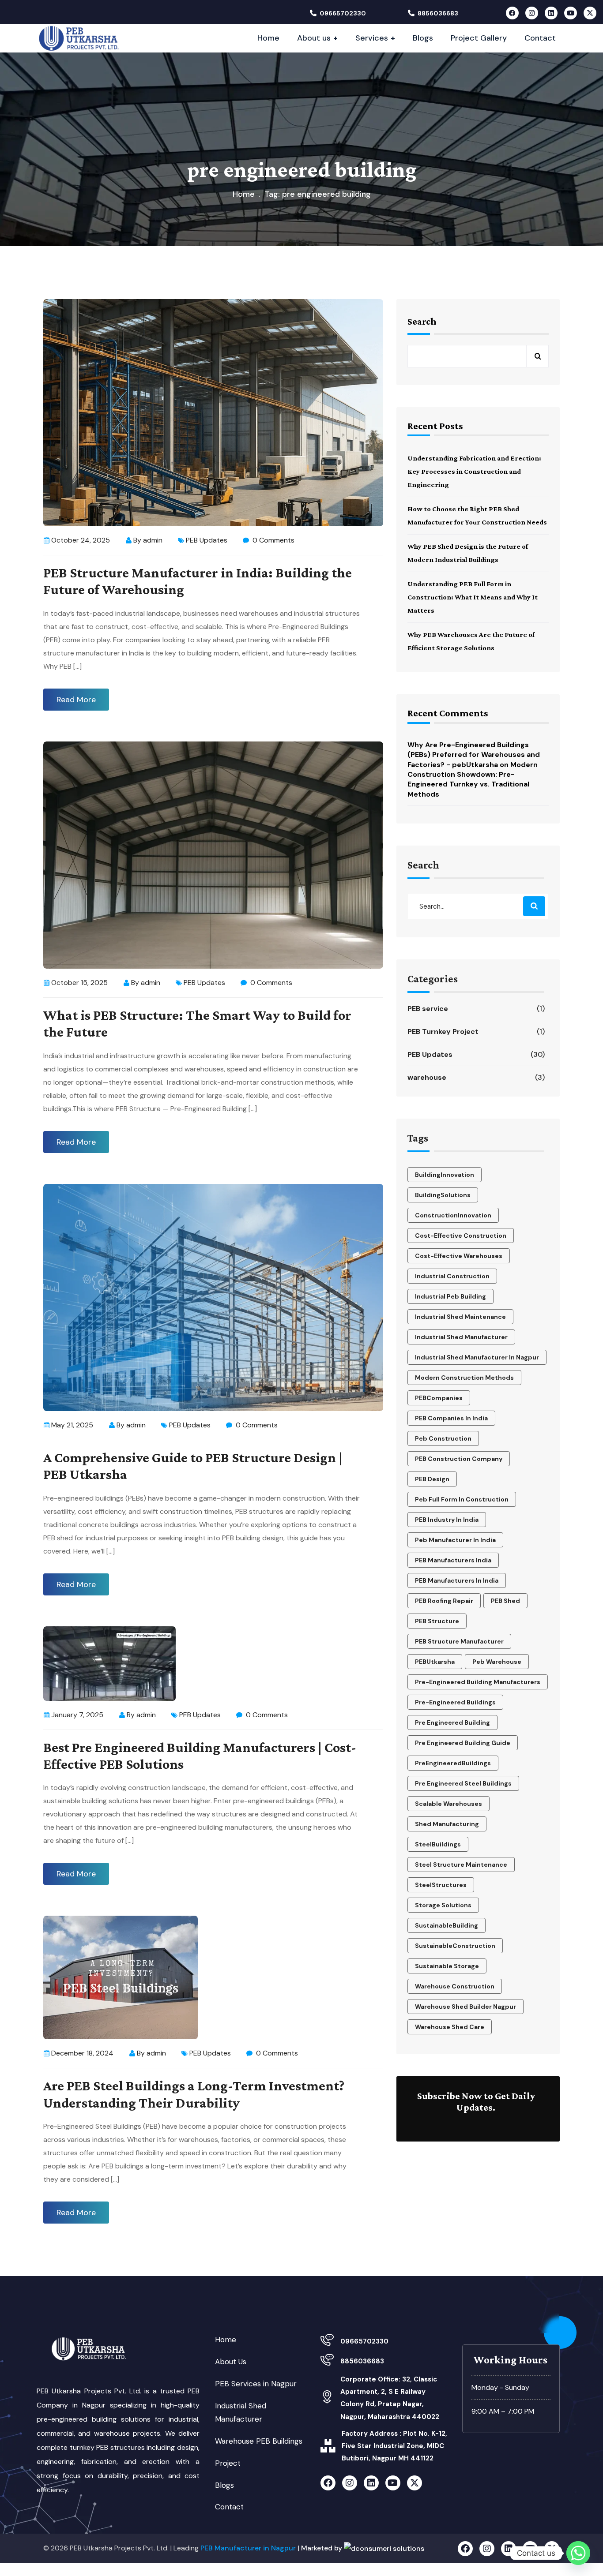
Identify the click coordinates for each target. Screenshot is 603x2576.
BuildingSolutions (443, 1195)
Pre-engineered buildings (455, 1702)
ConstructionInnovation (453, 1215)
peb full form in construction (462, 1499)
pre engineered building (452, 1722)
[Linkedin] (551, 13)
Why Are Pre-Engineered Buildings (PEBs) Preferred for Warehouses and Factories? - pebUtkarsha (474, 755)
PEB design (432, 1479)
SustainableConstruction (455, 1946)
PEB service (477, 1009)
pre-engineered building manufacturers (478, 1682)
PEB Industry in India (447, 1520)
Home (244, 194)
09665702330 (343, 13)
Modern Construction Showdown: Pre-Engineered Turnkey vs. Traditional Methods (473, 779)
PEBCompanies (439, 1398)
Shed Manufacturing (447, 1824)
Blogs (224, 2485)
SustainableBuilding (447, 1925)
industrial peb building (450, 1296)
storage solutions (443, 1905)
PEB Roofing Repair (444, 1601)
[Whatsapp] (578, 2553)
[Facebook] (512, 13)
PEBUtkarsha (435, 1662)
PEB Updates (207, 540)
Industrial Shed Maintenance (460, 1317)
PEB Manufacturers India (453, 1560)
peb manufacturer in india (455, 1540)
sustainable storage (447, 1966)
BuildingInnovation (445, 1175)
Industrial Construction (452, 1276)
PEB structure (437, 1621)
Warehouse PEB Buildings (259, 2441)
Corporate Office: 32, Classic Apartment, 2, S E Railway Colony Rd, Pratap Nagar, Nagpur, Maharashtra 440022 (390, 2398)
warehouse (477, 1077)
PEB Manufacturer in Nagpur (248, 2548)
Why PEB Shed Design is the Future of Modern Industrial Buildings (468, 553)
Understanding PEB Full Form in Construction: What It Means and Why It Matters (473, 597)
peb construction (443, 1438)
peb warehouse (497, 1662)
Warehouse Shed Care (450, 2027)
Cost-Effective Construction (461, 1236)
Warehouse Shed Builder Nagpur (465, 2007)
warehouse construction (455, 1986)
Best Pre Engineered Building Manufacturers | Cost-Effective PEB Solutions (200, 1756)
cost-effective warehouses (459, 1256)
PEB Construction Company (459, 1459)
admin (153, 540)
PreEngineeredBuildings (453, 1763)
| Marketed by (321, 2548)
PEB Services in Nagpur (256, 2384)
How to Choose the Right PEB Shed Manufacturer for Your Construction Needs (477, 515)
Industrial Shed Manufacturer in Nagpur (477, 1357)
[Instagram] (532, 13)
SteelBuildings (438, 1844)
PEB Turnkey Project (477, 1032)
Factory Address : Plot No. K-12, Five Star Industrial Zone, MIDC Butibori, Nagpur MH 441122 (394, 2446)
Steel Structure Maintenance (461, 1865)
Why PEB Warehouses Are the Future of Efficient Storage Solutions (471, 641)
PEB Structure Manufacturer (459, 1641)
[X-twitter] (590, 13)
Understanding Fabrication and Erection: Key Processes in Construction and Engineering (474, 471)
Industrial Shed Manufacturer (461, 1337)
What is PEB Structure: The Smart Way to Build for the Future (197, 1023)
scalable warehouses (448, 1804)
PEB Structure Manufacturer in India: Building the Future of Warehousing (198, 581)
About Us (231, 2362)
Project (228, 2463)
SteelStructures (441, 1885)
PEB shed (505, 1601)
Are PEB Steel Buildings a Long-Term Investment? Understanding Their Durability (194, 2094)
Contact (229, 2507)
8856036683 (438, 13)
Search (422, 321)
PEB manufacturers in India (457, 1580)
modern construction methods (464, 1378)
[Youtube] (571, 13)
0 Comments (273, 540)
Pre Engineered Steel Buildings (463, 1783)
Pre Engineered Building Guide (463, 1743)
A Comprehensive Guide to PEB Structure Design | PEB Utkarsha (193, 1466)
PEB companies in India (451, 1418)
